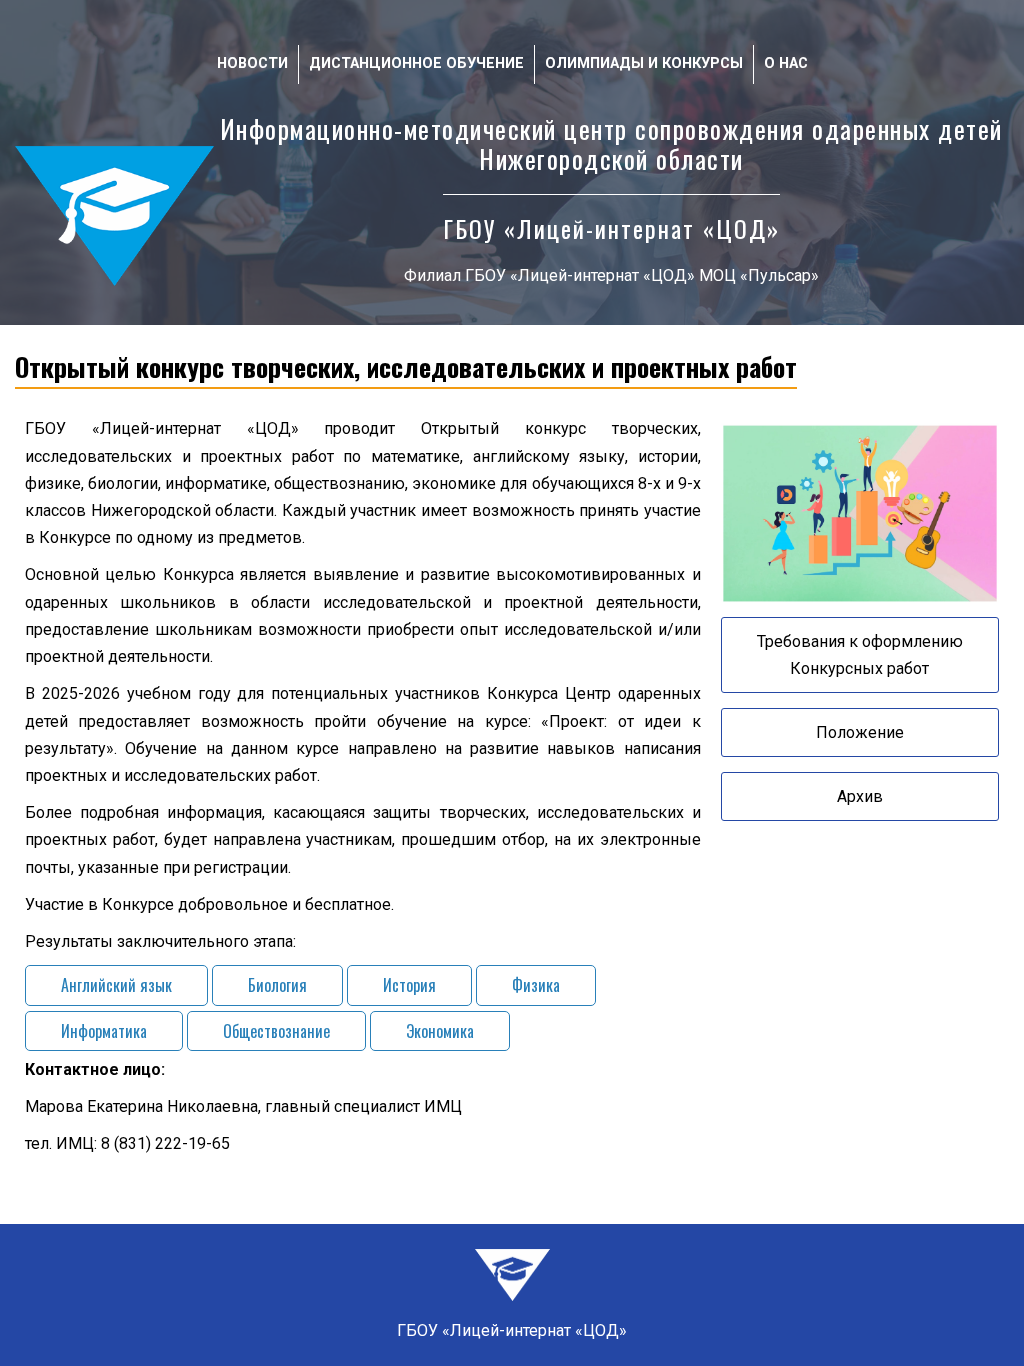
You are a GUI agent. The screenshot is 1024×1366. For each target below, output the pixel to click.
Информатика (104, 1031)
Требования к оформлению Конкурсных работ (860, 655)
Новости (252, 63)
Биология (277, 985)
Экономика (440, 1031)
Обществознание (276, 1031)
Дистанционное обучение (416, 63)
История (409, 985)
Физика (536, 985)
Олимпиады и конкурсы (644, 63)
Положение (860, 732)
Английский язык (116, 985)
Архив (860, 796)
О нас (786, 63)
